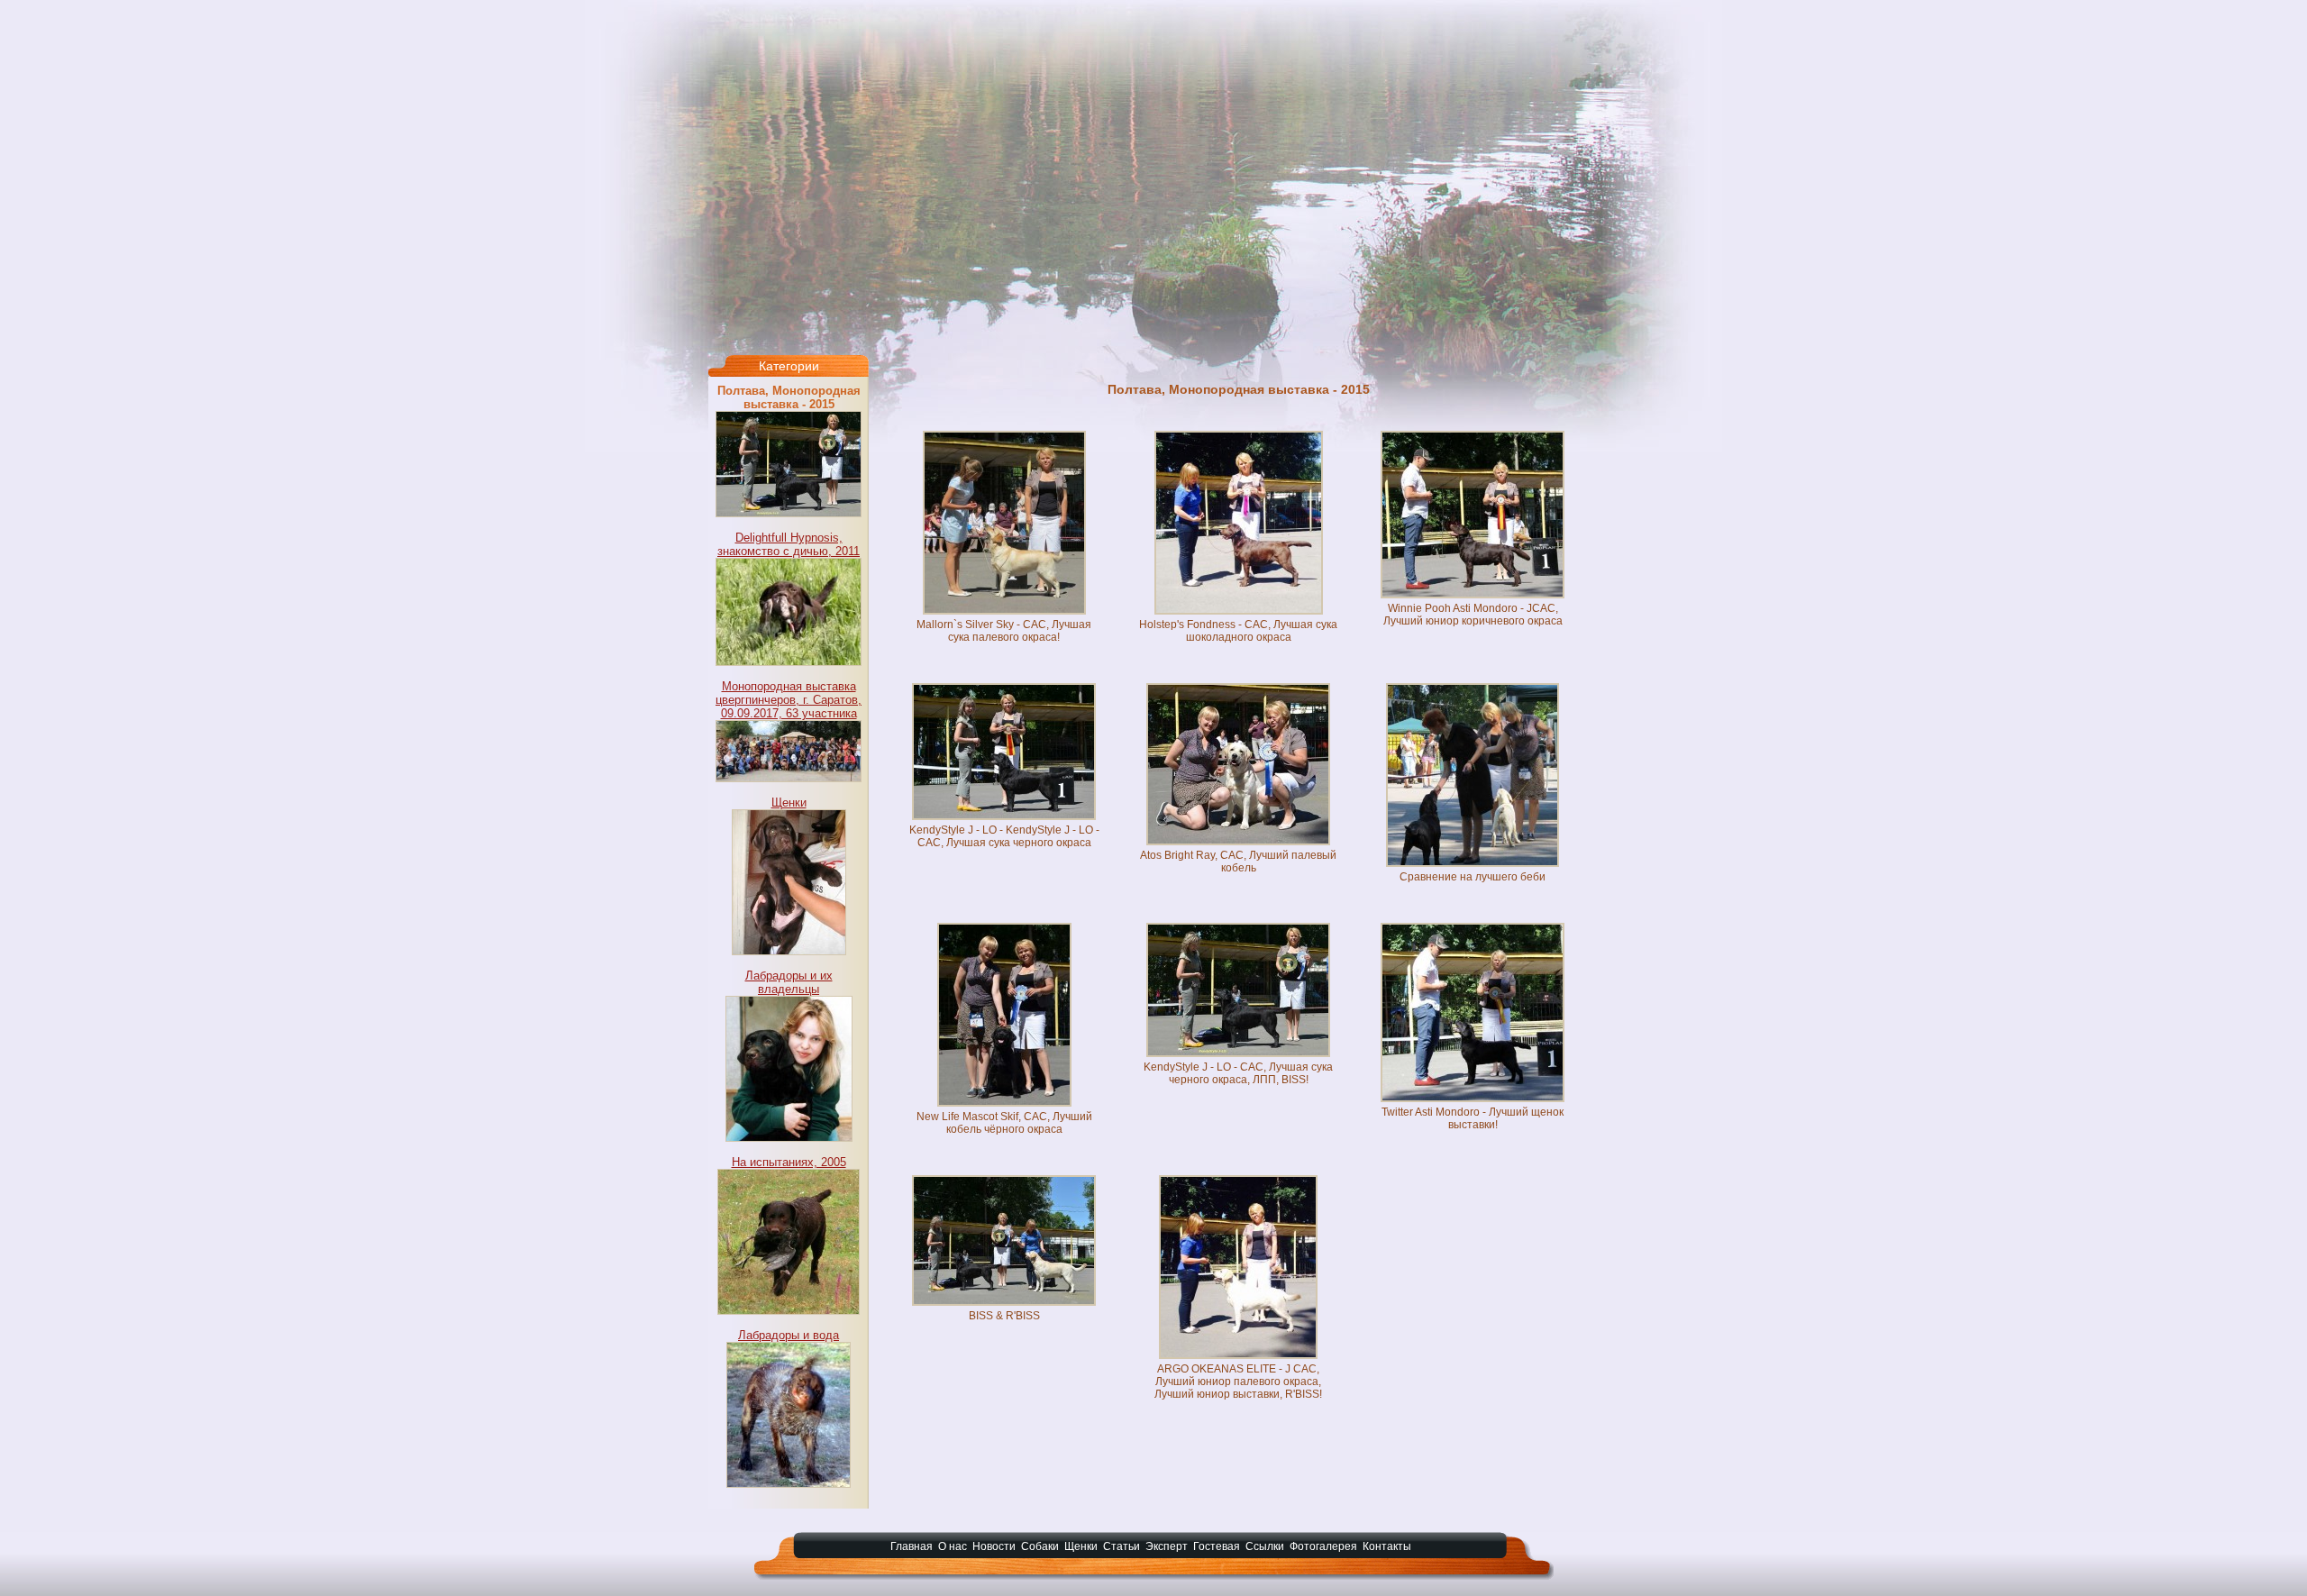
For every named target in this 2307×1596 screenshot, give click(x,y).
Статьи (1122, 1546)
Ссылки (1265, 1546)
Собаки (1040, 1546)
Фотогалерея (1323, 1546)
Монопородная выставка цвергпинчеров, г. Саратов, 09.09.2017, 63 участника (789, 700)
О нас (953, 1546)
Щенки (789, 803)
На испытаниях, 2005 (789, 1162)
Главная (912, 1546)
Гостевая (1217, 1546)
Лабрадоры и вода (789, 1335)
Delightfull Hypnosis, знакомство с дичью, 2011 (789, 544)
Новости (994, 1546)
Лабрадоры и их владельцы (789, 982)
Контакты (1387, 1546)
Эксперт (1167, 1546)
